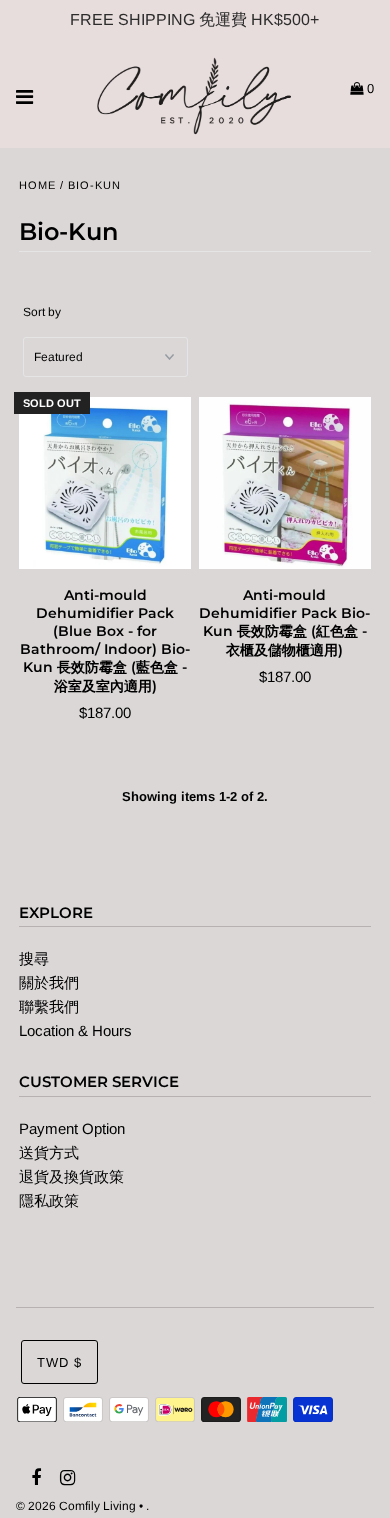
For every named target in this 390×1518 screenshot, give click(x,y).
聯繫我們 (49, 1006)
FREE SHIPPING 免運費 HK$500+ (194, 19)
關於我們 (49, 982)
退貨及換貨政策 (71, 1176)
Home (37, 185)
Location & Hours (75, 1030)
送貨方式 (49, 1152)
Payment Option (72, 1128)
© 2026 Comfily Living (76, 1506)
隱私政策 (49, 1200)
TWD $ (59, 1362)
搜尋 (34, 958)
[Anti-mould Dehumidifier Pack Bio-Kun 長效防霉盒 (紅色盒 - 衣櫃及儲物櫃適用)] (285, 483)
